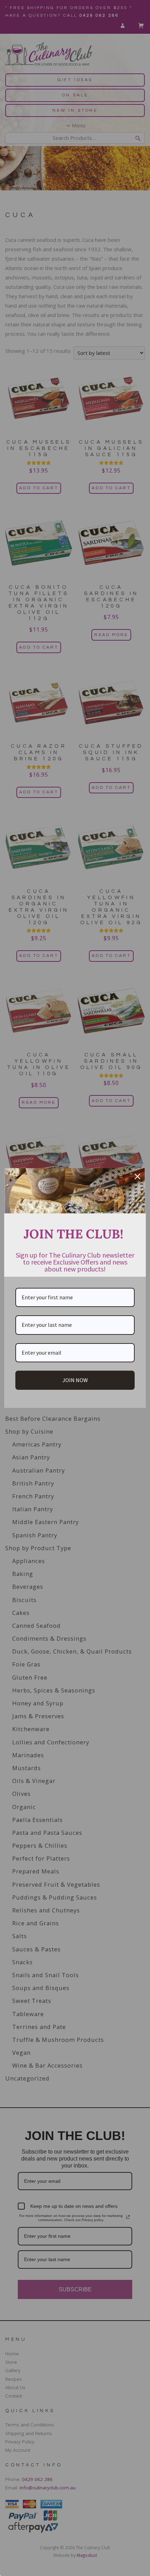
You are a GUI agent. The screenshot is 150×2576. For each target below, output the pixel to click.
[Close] (137, 1176)
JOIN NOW (75, 1380)
